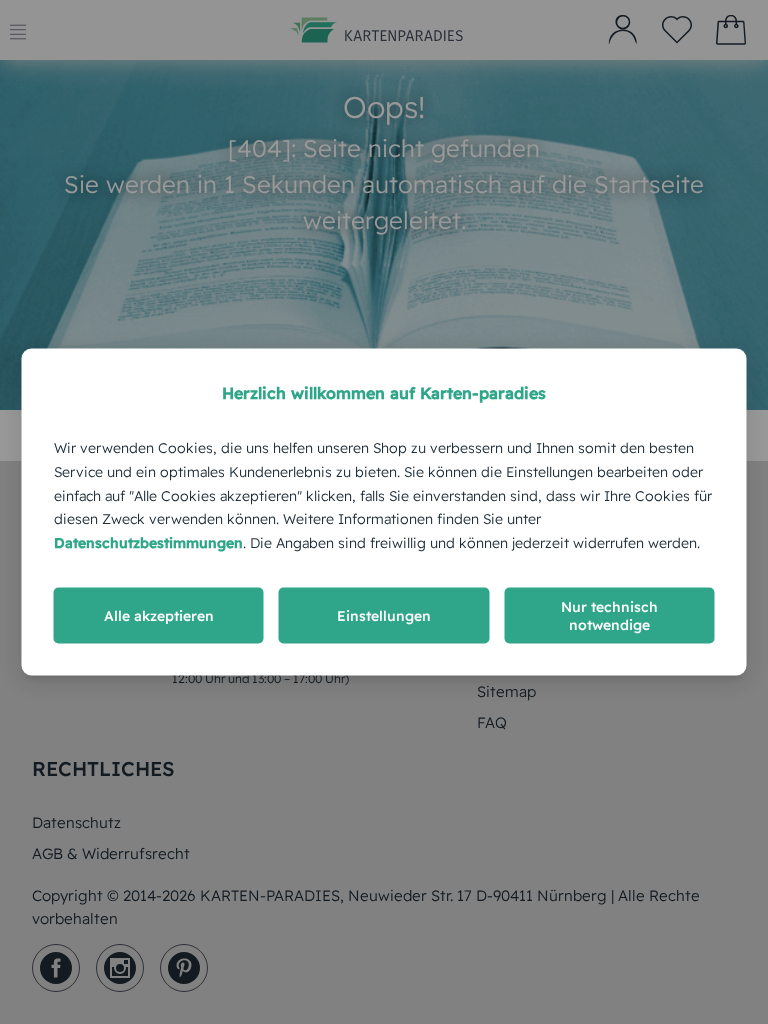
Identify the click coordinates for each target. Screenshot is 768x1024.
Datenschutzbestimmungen (148, 543)
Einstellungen (384, 615)
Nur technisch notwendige (609, 615)
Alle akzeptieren (159, 615)
